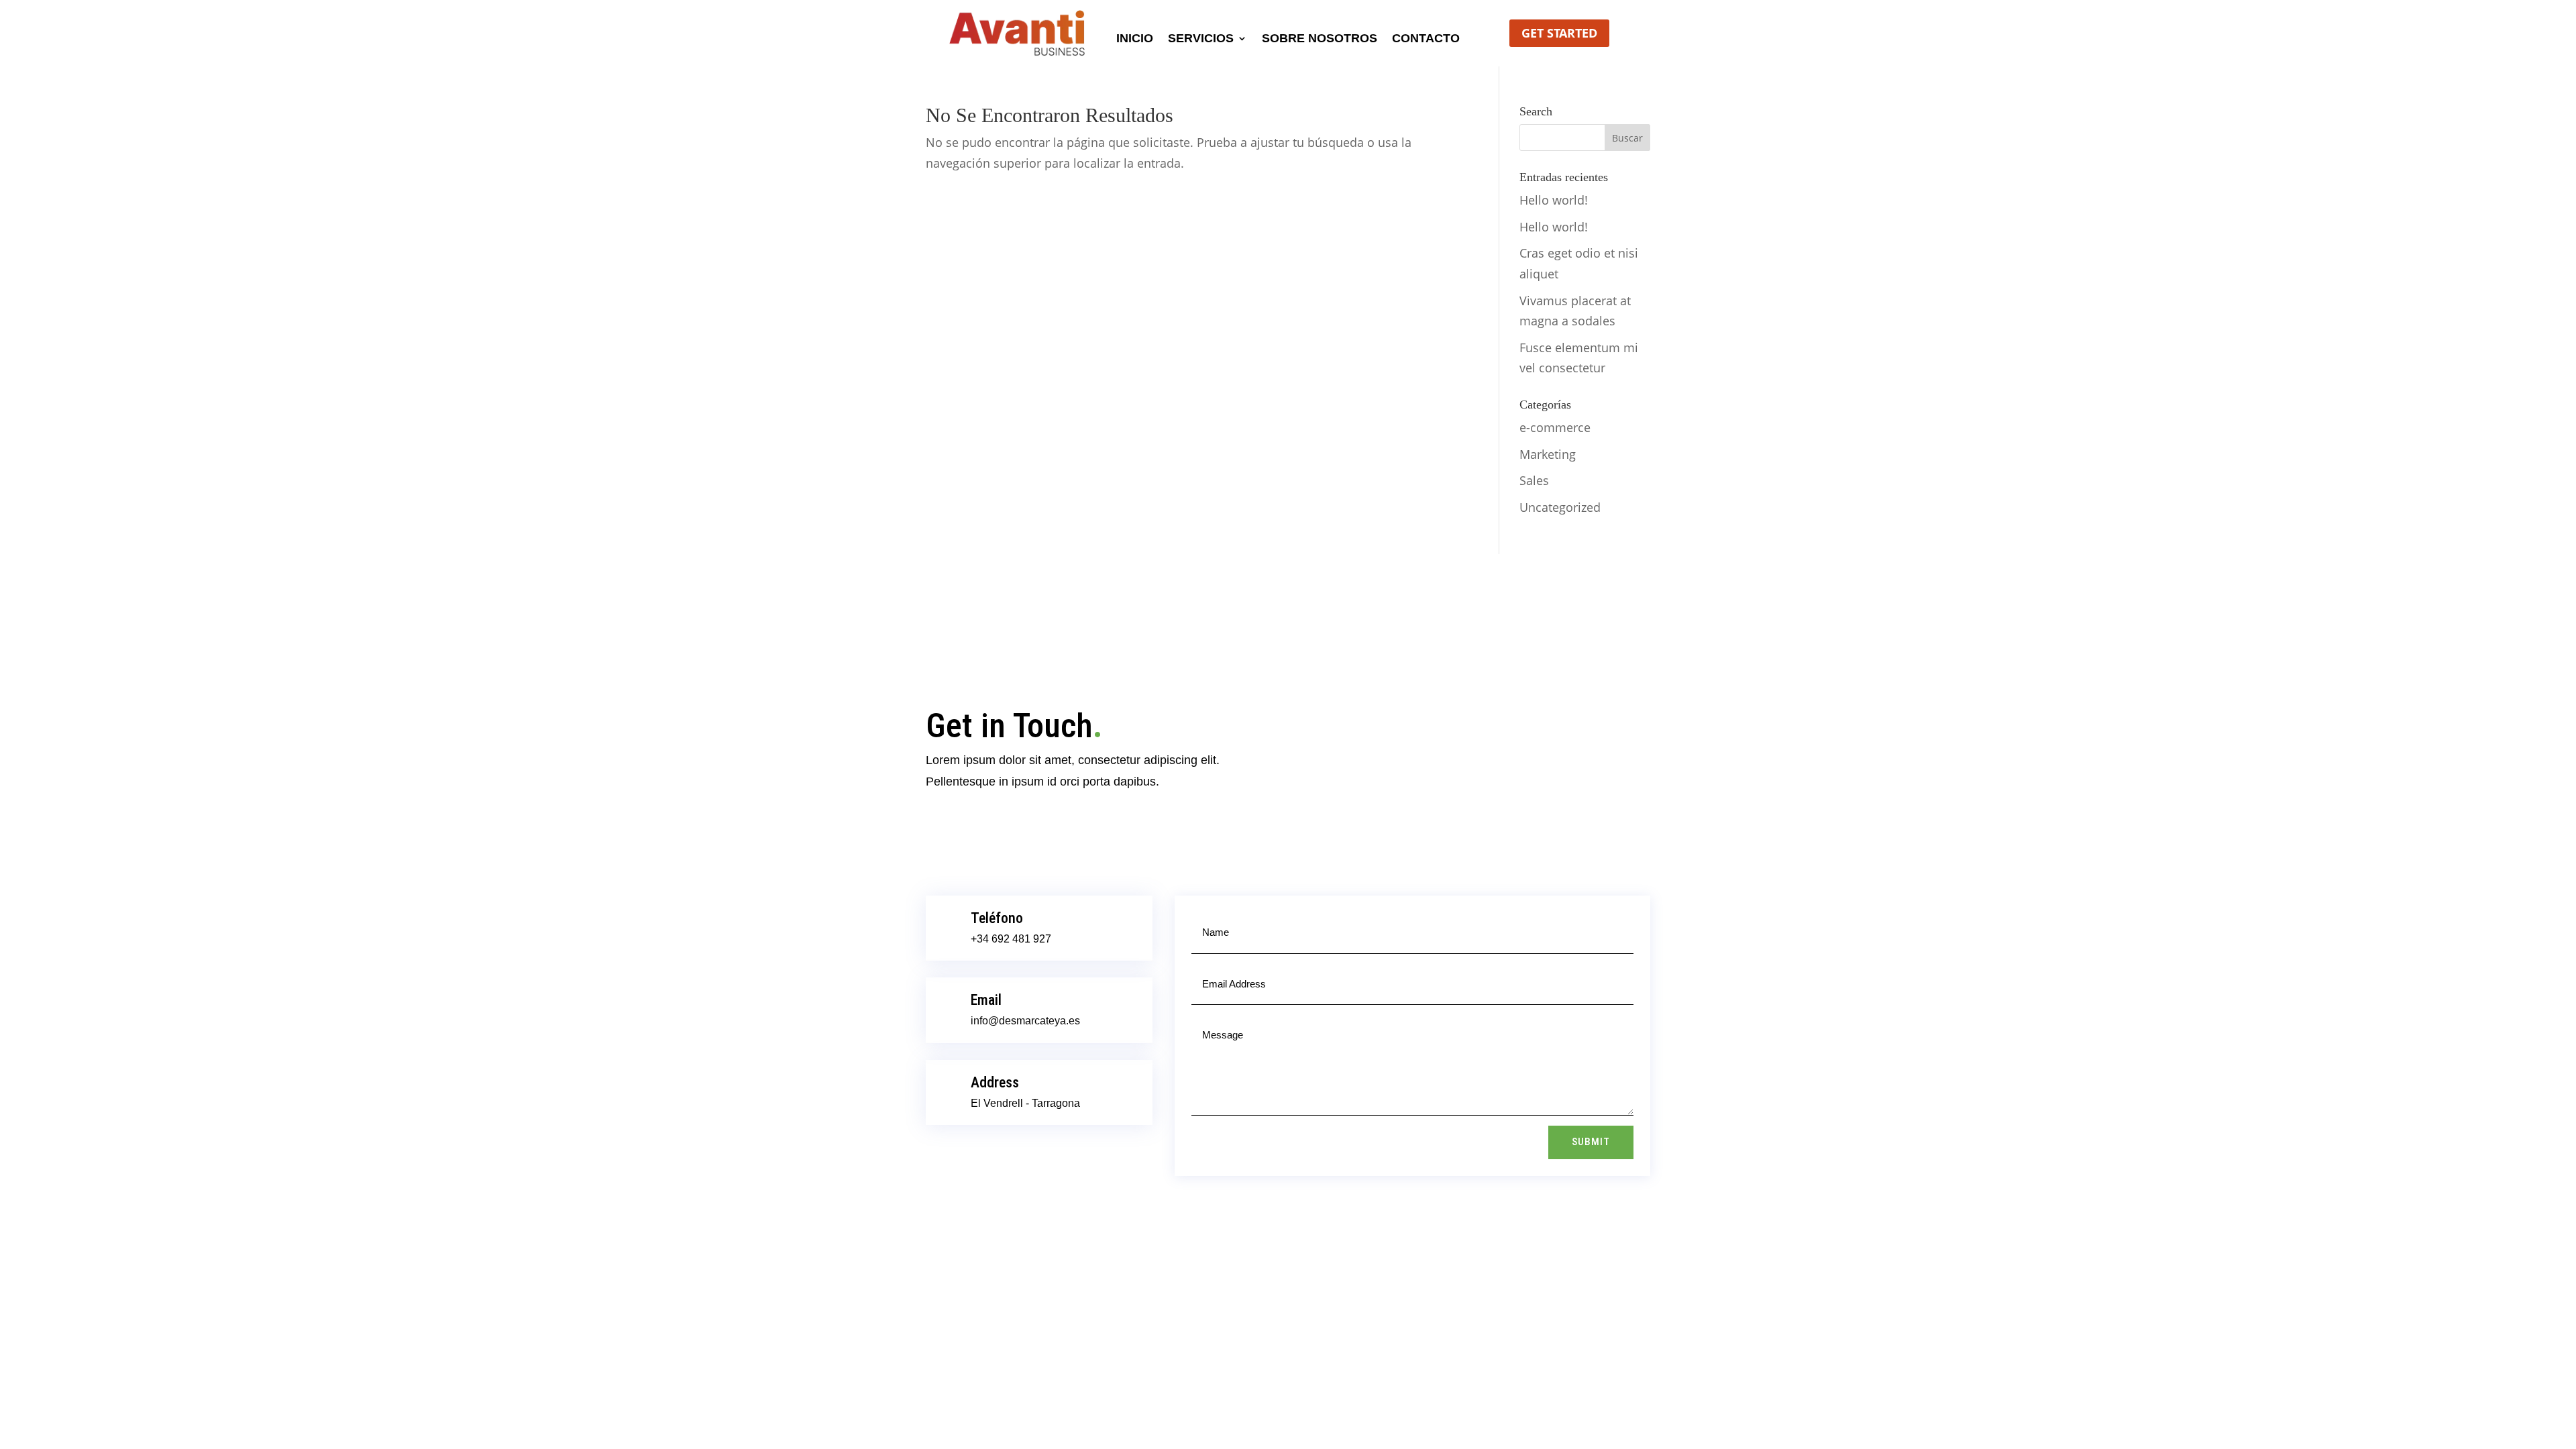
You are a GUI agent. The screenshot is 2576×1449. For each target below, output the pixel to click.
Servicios (1201, 39)
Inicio (1135, 39)
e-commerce (1555, 427)
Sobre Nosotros (1320, 39)
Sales (1534, 480)
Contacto (1426, 39)
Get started (1559, 33)
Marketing (1548, 454)
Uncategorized (1560, 507)
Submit (1591, 1142)
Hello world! (1554, 200)
